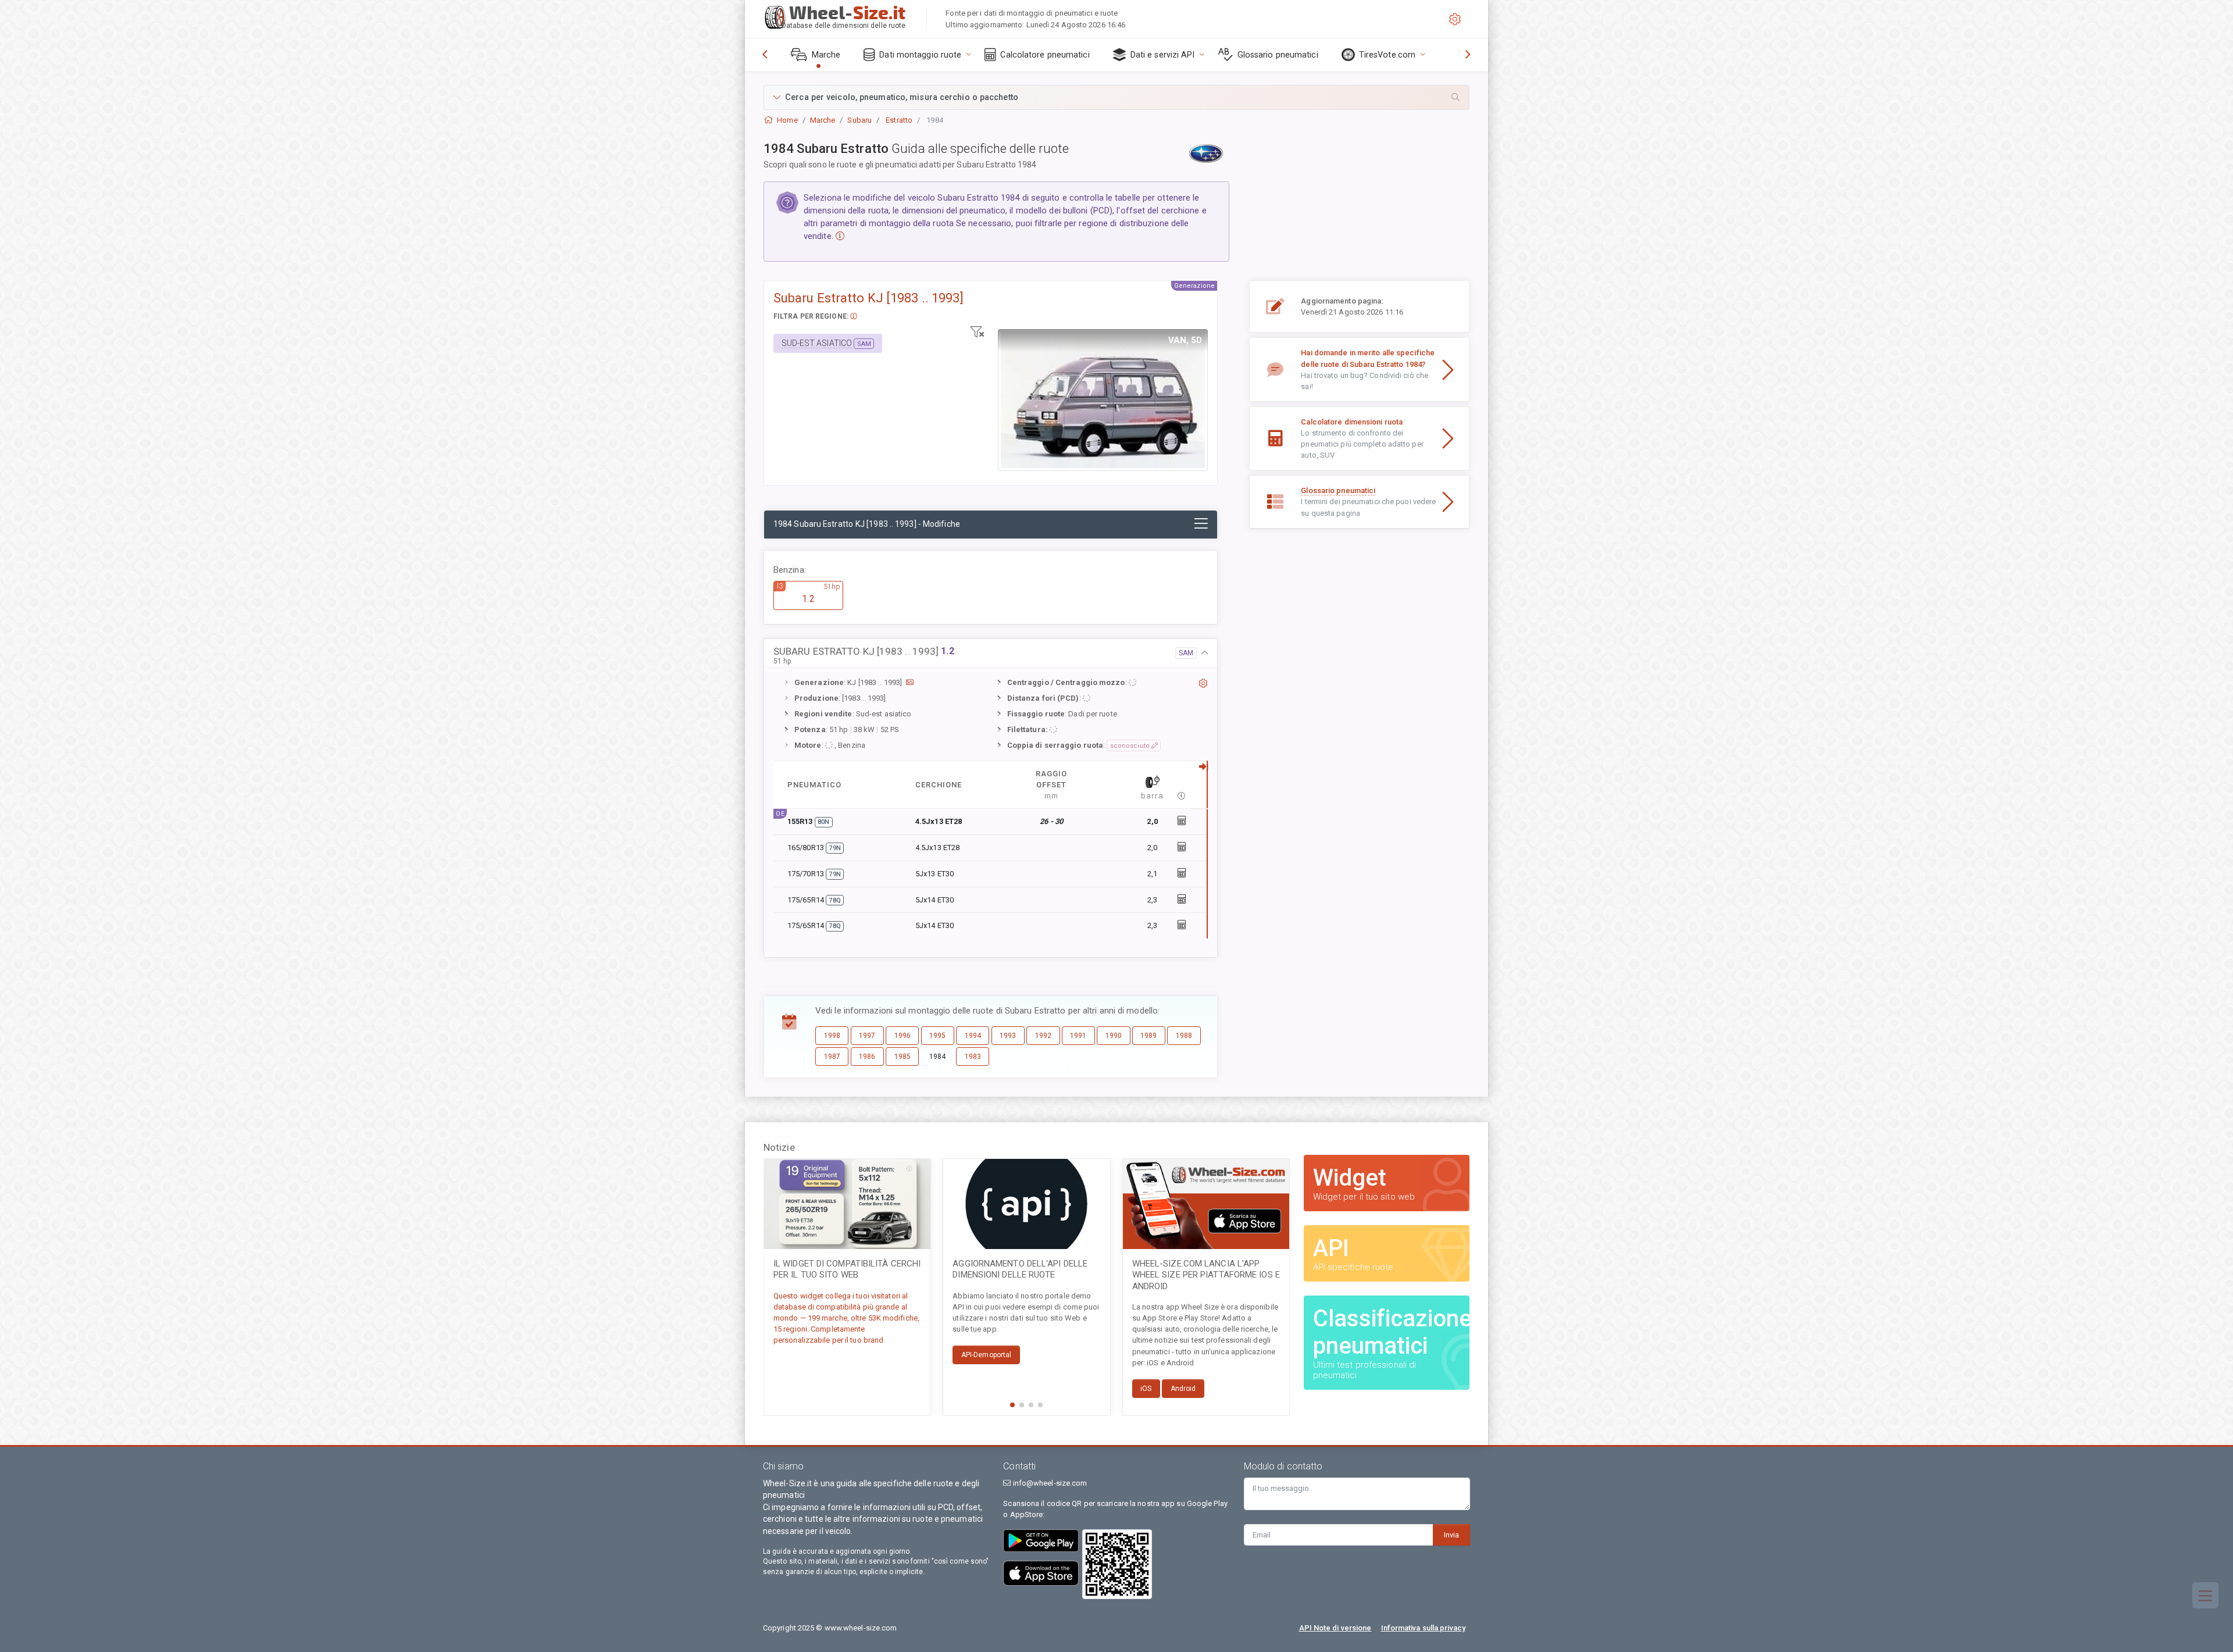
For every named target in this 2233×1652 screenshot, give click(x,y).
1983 (973, 1057)
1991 (1078, 1036)
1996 (903, 1036)
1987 (832, 1057)
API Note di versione (1335, 1628)
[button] (1116, 97)
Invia (1451, 1535)
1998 (832, 1036)
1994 (973, 1036)
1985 (903, 1057)
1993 (1008, 1036)
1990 (1114, 1036)
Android (1183, 1389)
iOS (1146, 1389)
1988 (1184, 1036)
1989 (1148, 1036)
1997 (867, 1036)
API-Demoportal (986, 1355)
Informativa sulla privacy (1424, 1628)
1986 (867, 1057)
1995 (937, 1036)
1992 (1043, 1036)
